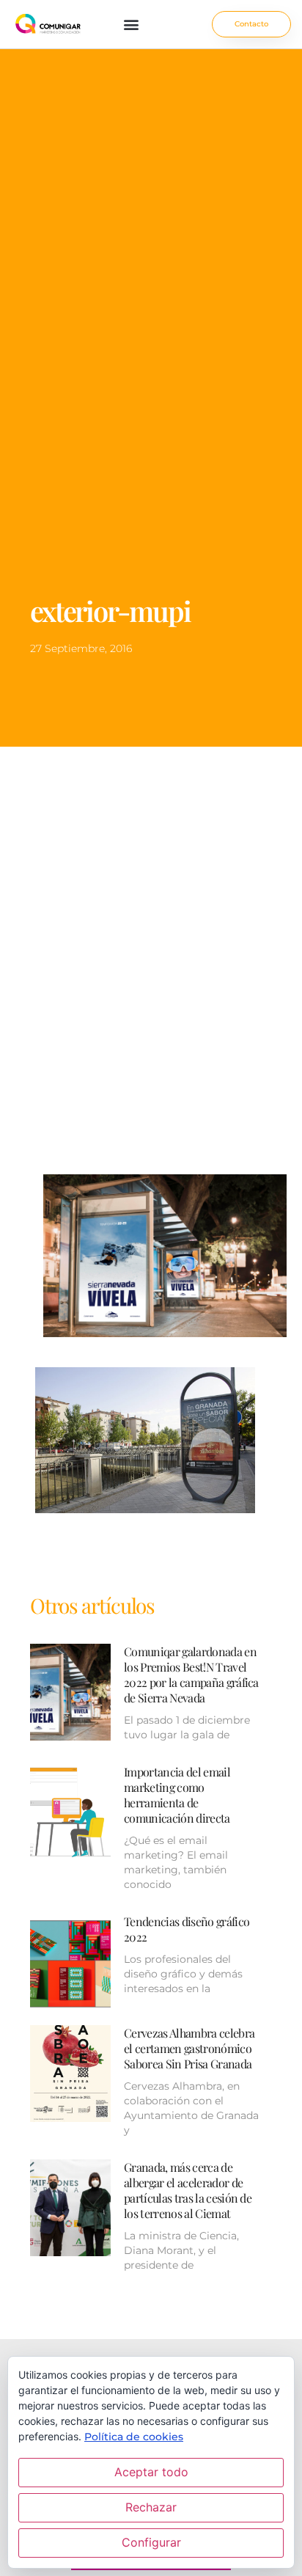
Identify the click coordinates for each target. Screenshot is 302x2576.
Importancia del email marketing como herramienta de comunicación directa (177, 1795)
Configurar (151, 2542)
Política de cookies (134, 2437)
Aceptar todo (151, 2472)
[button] (132, 25)
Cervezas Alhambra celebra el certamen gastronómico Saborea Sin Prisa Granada (189, 2048)
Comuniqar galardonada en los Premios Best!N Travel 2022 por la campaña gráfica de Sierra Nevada (191, 1675)
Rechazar (151, 2507)
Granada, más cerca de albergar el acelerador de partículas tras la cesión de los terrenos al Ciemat (188, 2190)
